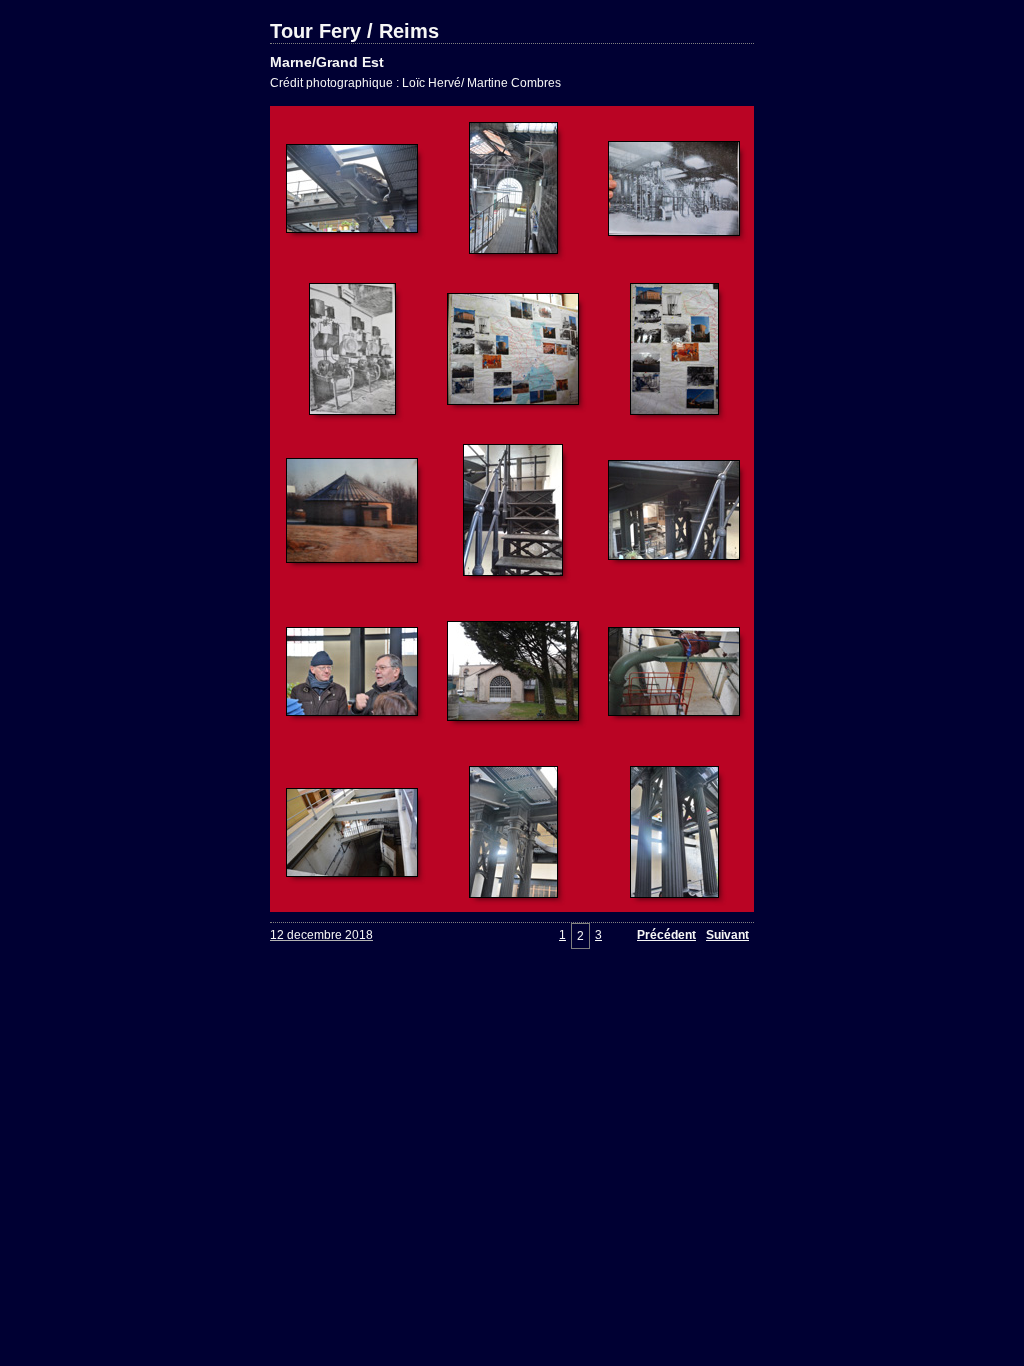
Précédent (666, 935)
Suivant (727, 935)
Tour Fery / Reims (354, 31)
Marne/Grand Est (327, 62)
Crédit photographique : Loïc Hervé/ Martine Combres (415, 83)
